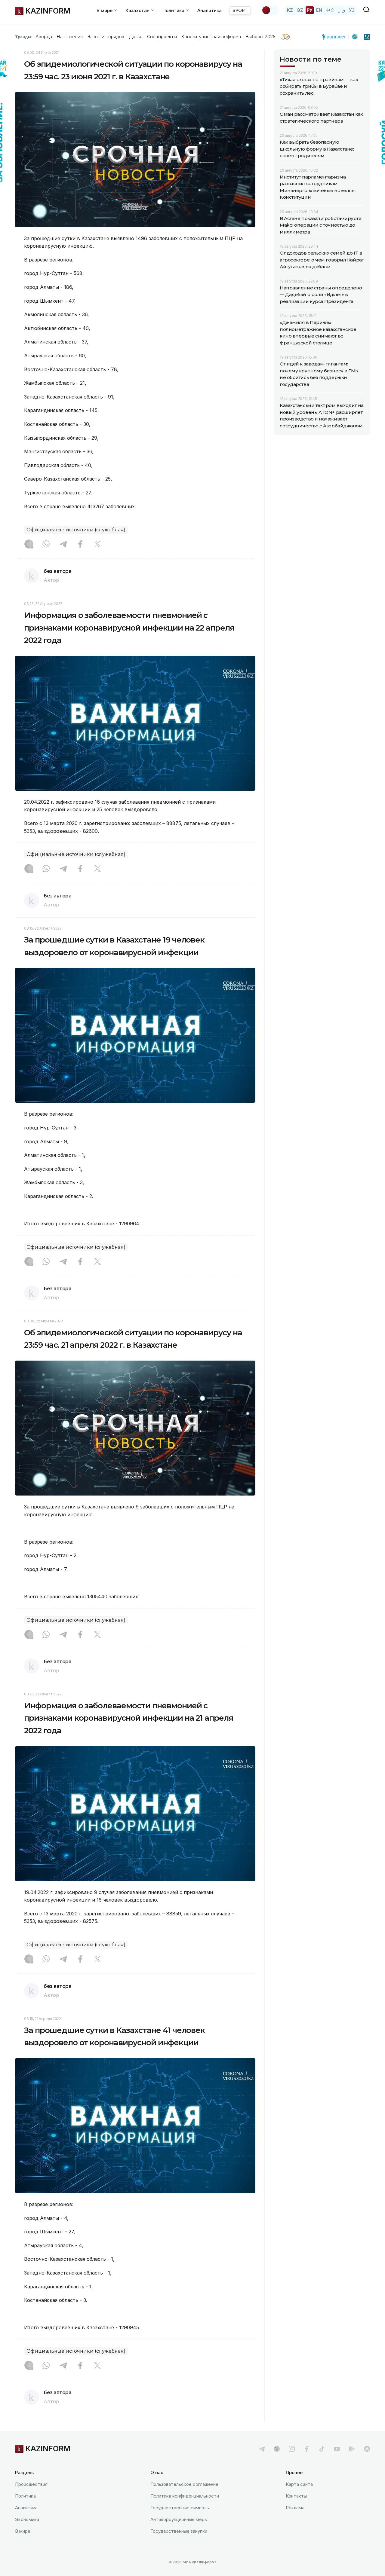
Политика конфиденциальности (185, 2496)
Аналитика (209, 10)
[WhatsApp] (46, 545)
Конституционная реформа (211, 37)
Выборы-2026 (260, 37)
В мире (23, 2531)
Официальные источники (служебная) (76, 530)
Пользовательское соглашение (184, 2484)
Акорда (44, 37)
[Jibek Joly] (335, 37)
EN (319, 10)
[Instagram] (29, 545)
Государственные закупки (179, 2531)
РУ (310, 10)
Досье (136, 37)
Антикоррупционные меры (179, 2519)
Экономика (27, 2519)
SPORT (240, 10)
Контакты (296, 2496)
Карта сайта (299, 2484)
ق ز (342, 10)
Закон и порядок (106, 37)
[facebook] (307, 2449)
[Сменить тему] (270, 10)
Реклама (295, 2508)
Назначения (70, 37)
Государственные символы (180, 2508)
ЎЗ (352, 10)
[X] (97, 545)
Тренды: (24, 37)
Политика (25, 2496)
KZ (290, 10)
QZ (300, 10)
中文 (330, 10)
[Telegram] (63, 545)
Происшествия (31, 2484)
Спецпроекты (162, 37)
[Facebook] (80, 545)
